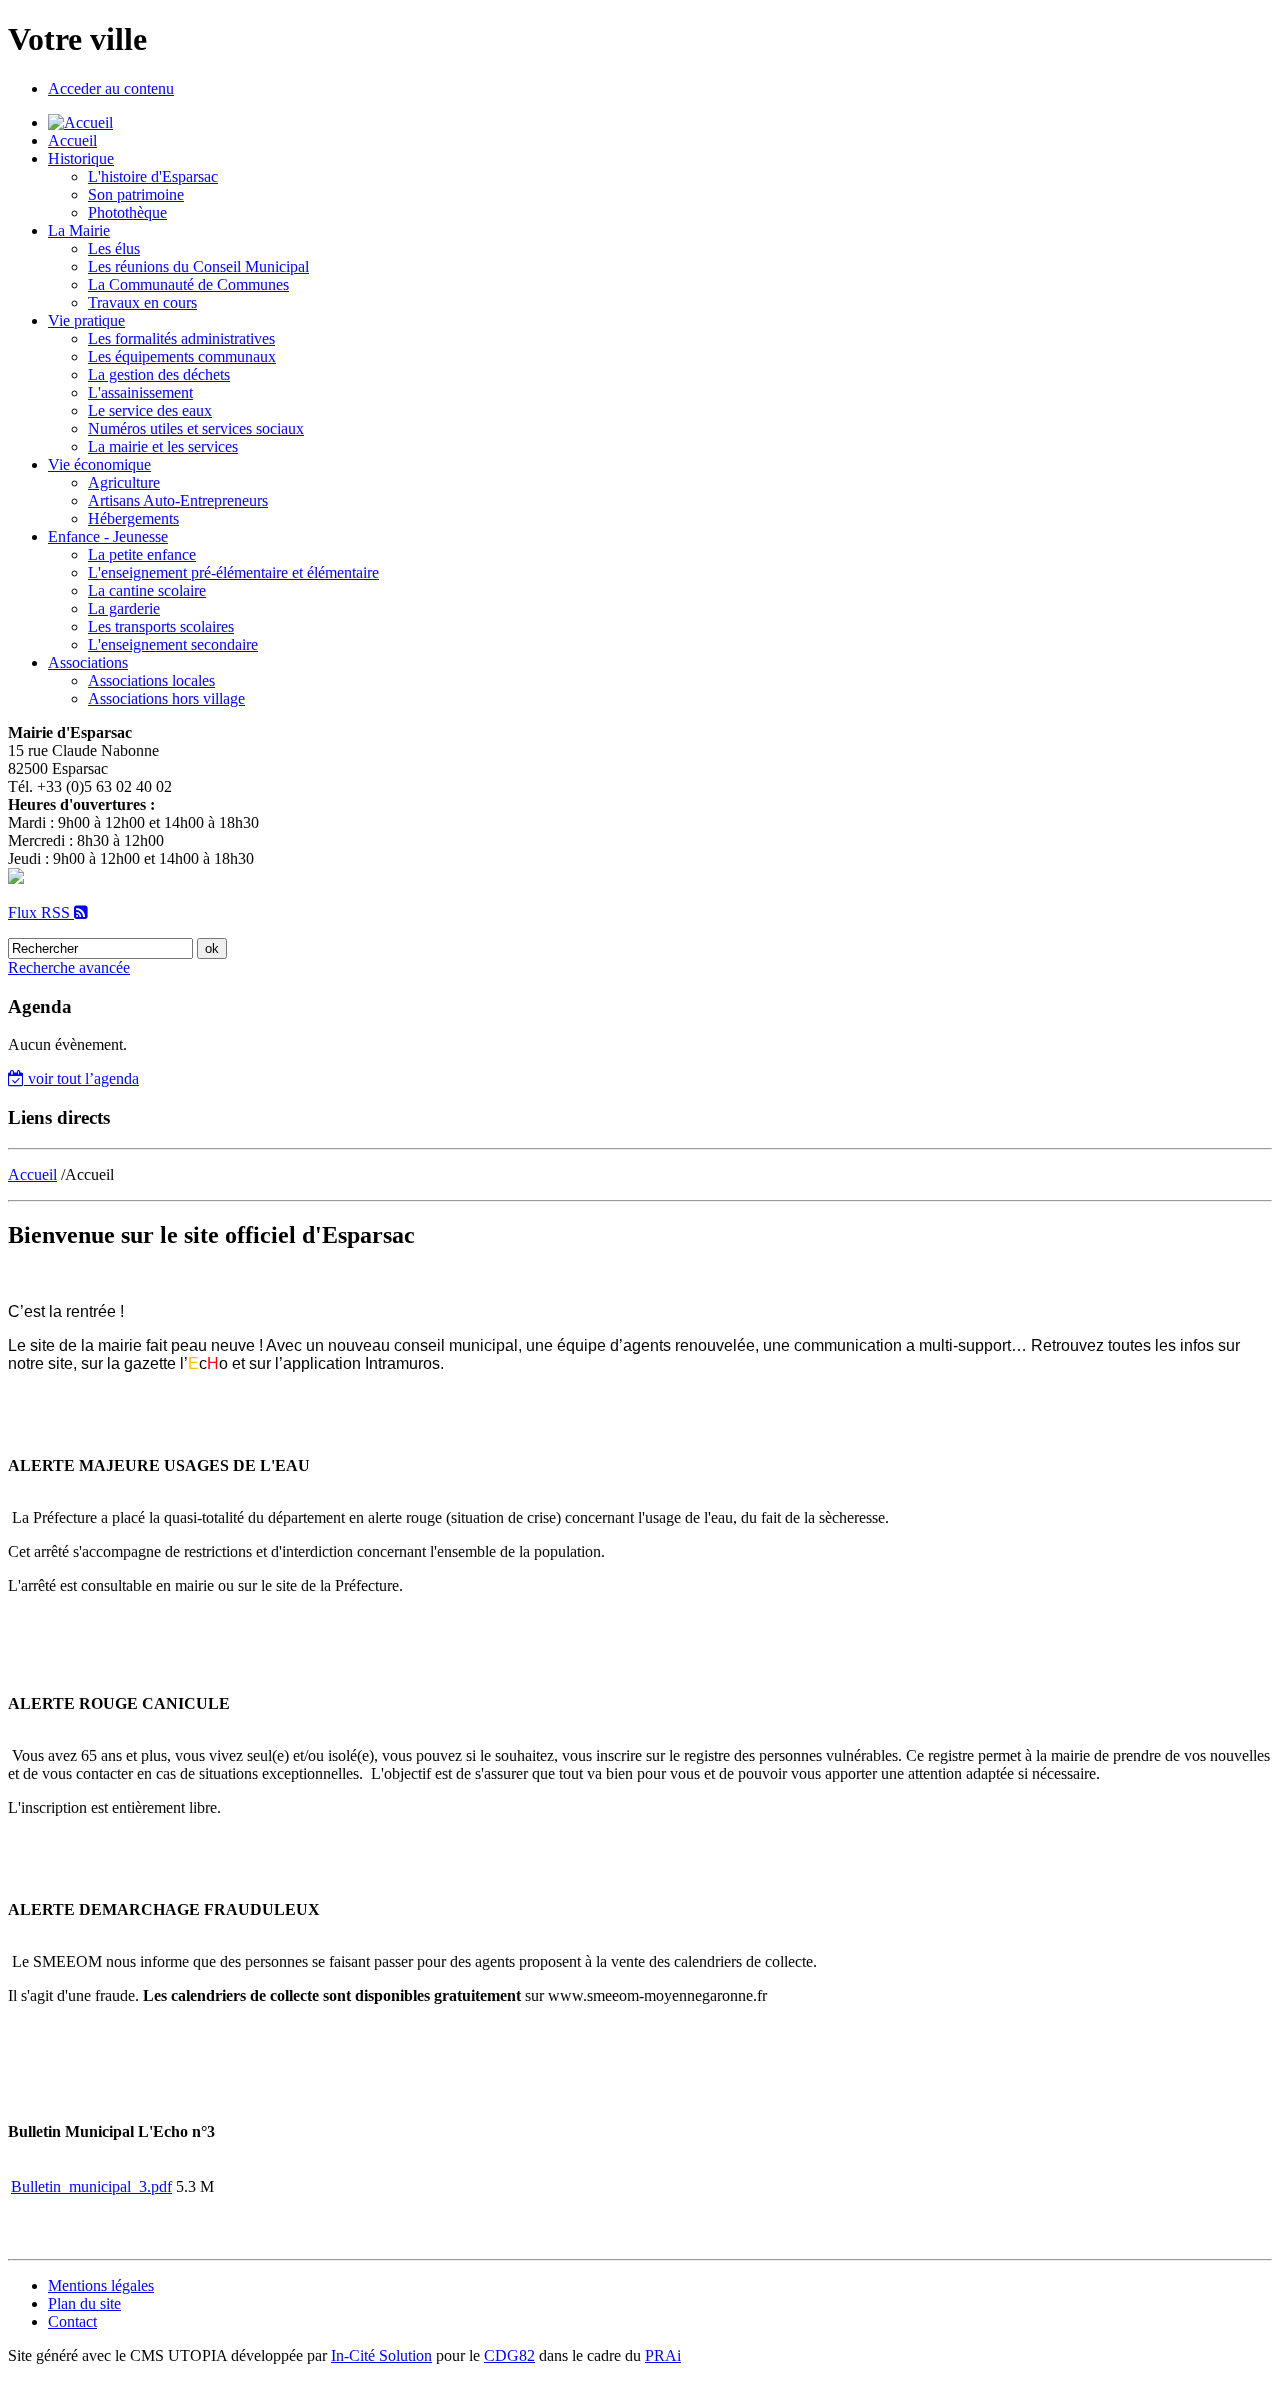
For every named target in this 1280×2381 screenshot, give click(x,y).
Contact (72, 2321)
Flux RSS (41, 912)
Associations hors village (166, 698)
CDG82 (509, 2355)
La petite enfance (142, 554)
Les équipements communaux (182, 356)
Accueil (72, 140)
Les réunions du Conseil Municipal (198, 266)
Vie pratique (86, 320)
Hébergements (133, 518)
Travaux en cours (142, 302)
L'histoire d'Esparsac (153, 176)
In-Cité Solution (381, 2355)
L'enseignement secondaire (173, 644)
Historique (81, 158)
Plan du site (84, 2303)
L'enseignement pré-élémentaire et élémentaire (233, 572)
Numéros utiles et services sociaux (196, 428)
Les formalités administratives (181, 338)
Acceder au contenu (111, 88)
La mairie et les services (163, 446)
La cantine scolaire (147, 590)
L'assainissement (140, 392)
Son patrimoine (136, 194)
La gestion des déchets (159, 374)
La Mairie (79, 230)
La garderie (124, 608)
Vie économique (99, 464)
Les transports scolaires (161, 626)
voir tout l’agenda (81, 1078)
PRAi (663, 2355)
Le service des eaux (150, 410)
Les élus (114, 248)
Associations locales (151, 680)
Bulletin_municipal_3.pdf (91, 2186)
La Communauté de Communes (188, 284)
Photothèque (127, 212)
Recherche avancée (69, 967)
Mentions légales (101, 2285)
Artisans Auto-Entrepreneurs (178, 500)
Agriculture (124, 482)
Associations (88, 662)
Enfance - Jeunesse (108, 536)
